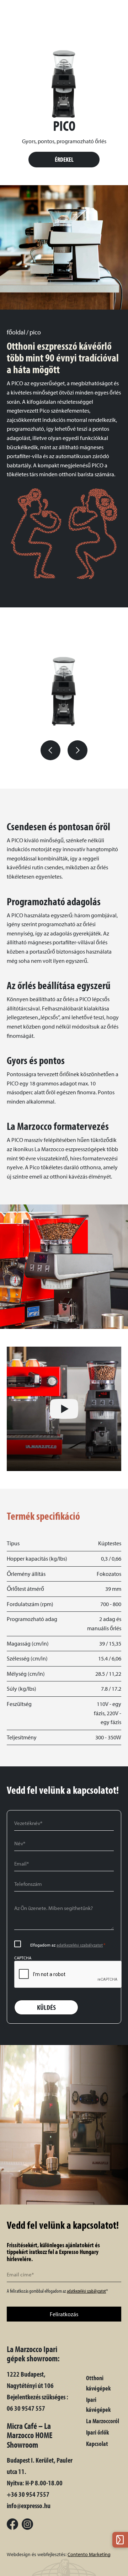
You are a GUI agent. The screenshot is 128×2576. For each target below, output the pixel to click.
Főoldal (16, 332)
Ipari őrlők (97, 2432)
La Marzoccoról (103, 2421)
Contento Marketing (89, 2554)
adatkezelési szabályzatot (80, 1945)
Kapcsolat (97, 2444)
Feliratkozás (64, 2314)
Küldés (46, 2007)
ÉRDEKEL (64, 159)
